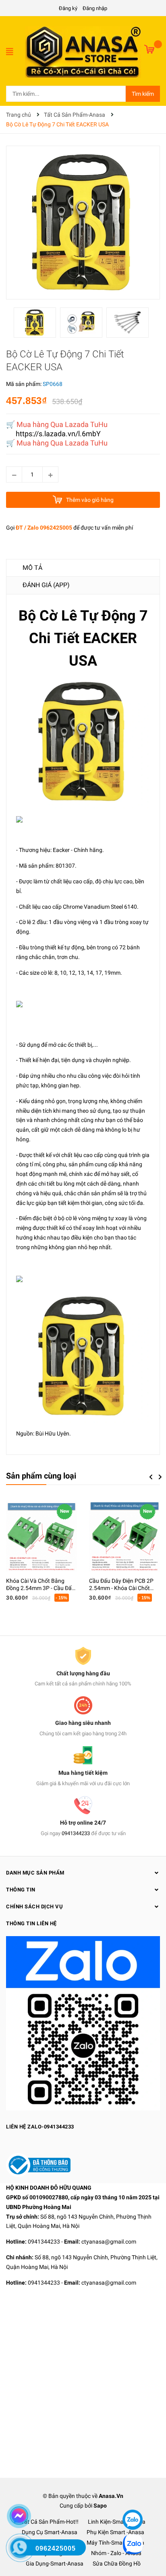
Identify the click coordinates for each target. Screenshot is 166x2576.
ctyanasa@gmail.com (109, 2242)
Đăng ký (68, 8)
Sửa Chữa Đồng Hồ (117, 2564)
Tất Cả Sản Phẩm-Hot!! (50, 2522)
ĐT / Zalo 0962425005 (44, 528)
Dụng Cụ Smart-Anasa (50, 2532)
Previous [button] (151, 1477)
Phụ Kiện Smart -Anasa (115, 2532)
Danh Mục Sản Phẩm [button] (35, 1873)
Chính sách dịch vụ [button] (34, 1907)
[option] (37, 325)
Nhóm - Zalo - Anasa (116, 2553)
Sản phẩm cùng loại (41, 1476)
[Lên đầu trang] (132, 2496)
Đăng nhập (95, 8)
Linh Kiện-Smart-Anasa (117, 2522)
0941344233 (76, 1833)
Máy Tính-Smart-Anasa (115, 2543)
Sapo (100, 2506)
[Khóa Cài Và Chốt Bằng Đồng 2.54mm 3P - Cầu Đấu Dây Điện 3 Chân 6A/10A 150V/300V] (41, 1536)
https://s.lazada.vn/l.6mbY (58, 434)
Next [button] (160, 1477)
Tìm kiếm (143, 94)
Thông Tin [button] (21, 1890)
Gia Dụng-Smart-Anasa (55, 2564)
